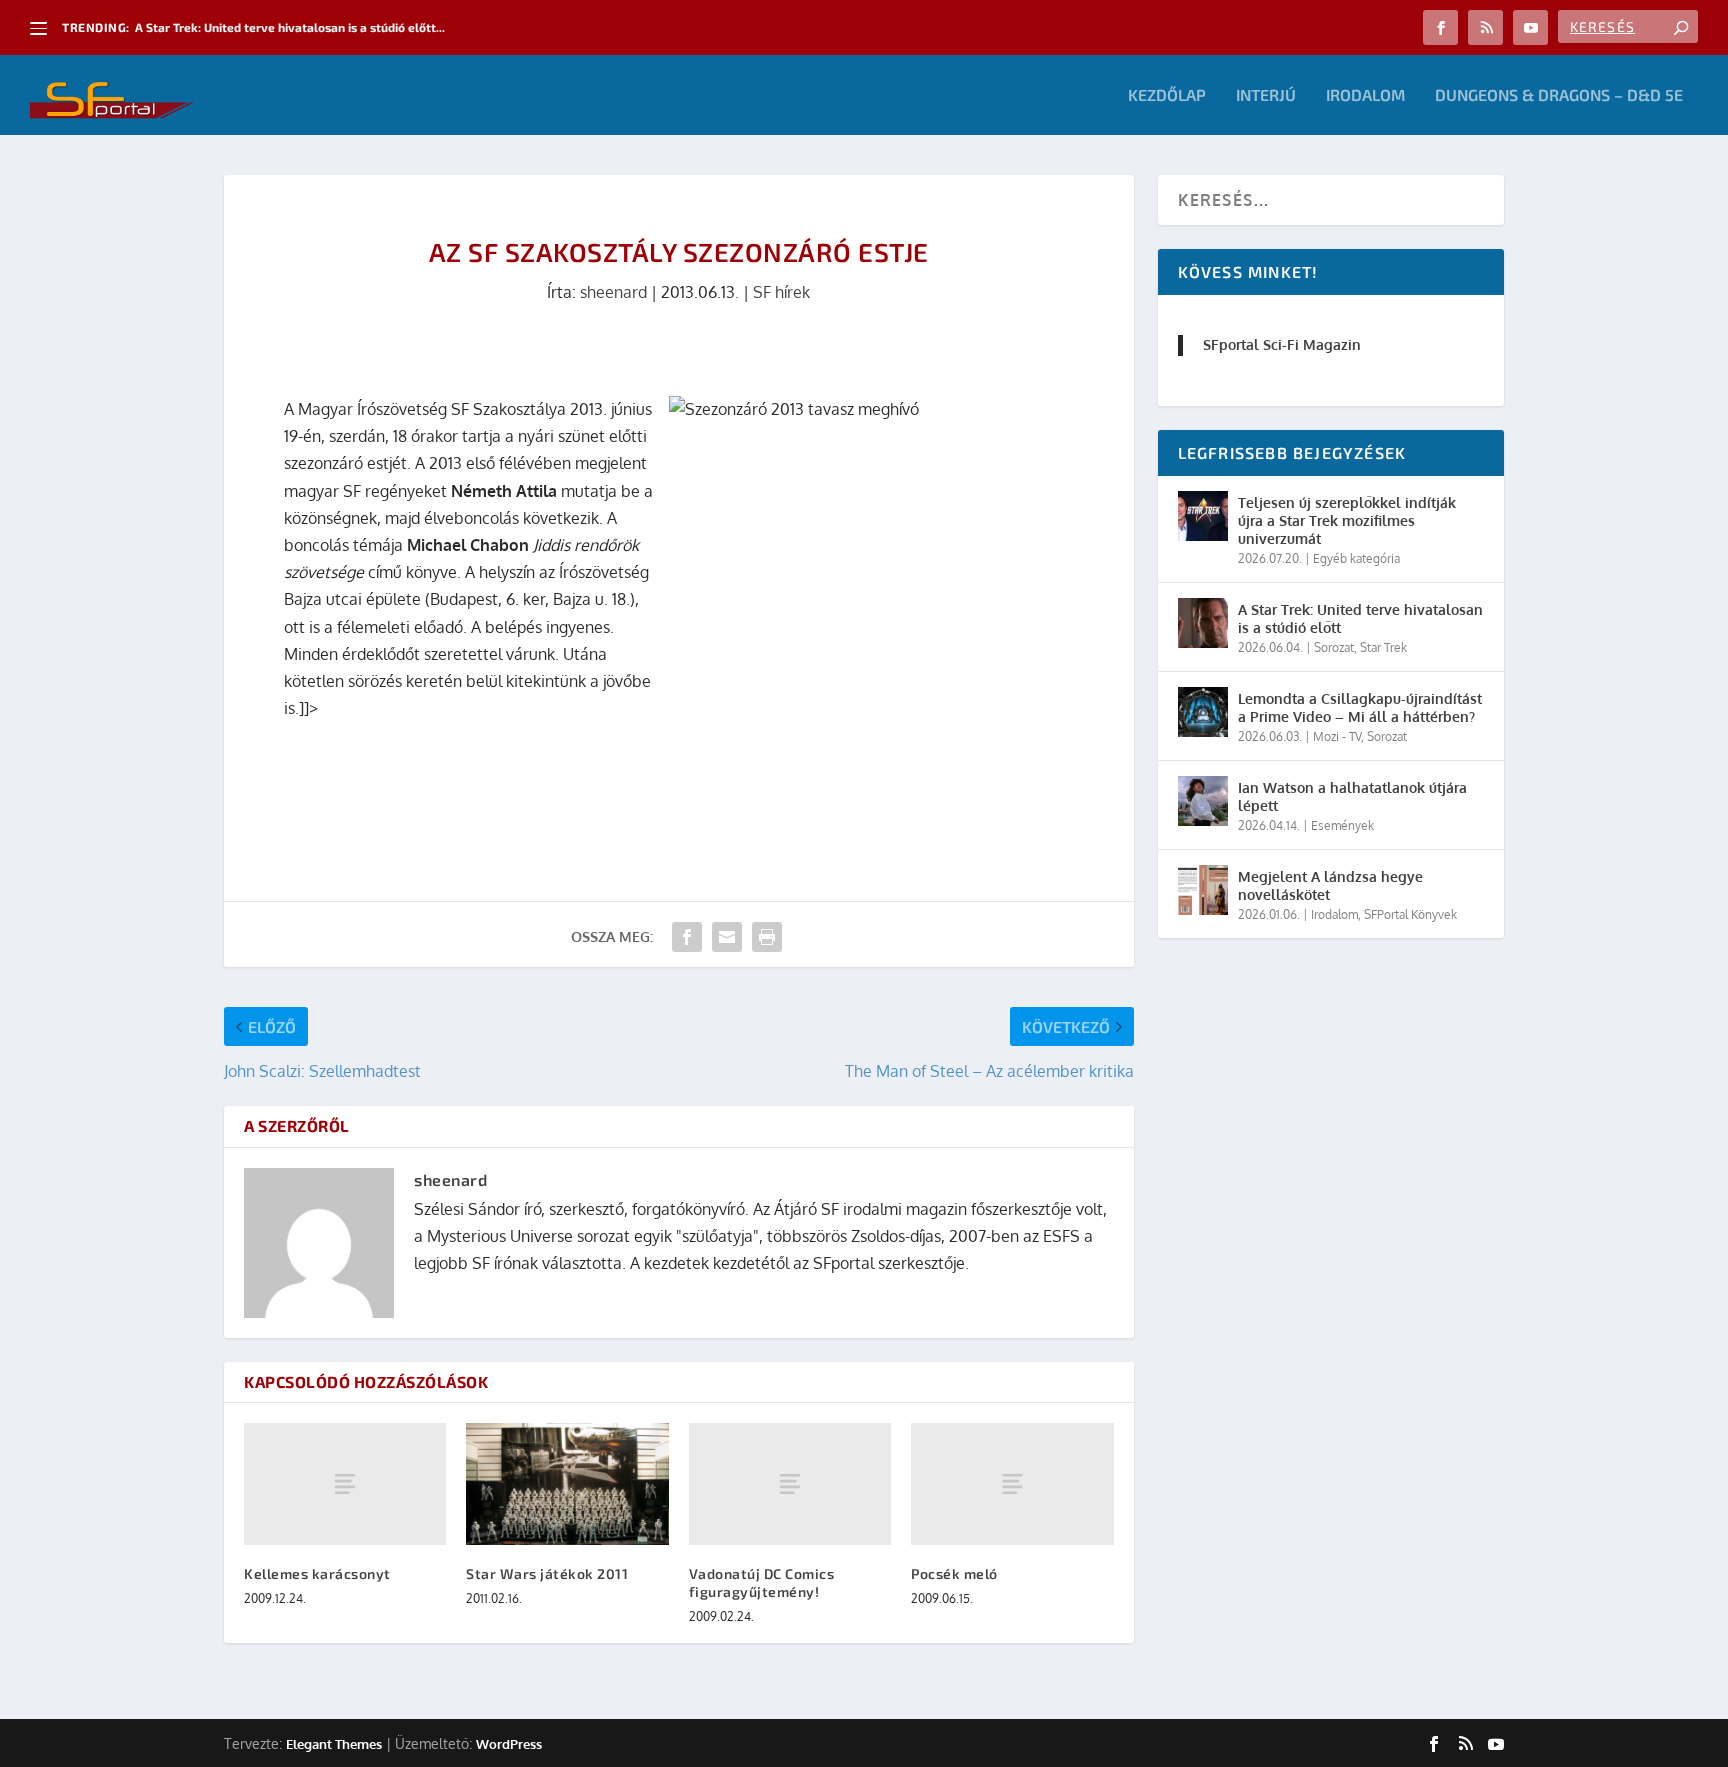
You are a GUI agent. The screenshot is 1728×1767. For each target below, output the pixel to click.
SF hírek (781, 292)
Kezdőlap (1167, 95)
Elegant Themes (334, 1744)
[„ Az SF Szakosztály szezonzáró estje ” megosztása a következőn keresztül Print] (767, 937)
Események (1342, 825)
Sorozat (1334, 647)
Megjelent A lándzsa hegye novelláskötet (1330, 885)
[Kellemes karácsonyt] (345, 1483)
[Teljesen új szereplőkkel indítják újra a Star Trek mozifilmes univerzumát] (1203, 516)
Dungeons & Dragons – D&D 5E (1559, 95)
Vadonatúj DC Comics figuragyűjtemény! (762, 1582)
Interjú (1266, 95)
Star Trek (1383, 647)
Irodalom (1365, 95)
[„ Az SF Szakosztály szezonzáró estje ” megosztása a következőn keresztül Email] (727, 937)
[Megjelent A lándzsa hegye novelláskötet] (1203, 890)
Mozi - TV (1337, 736)
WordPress (509, 1744)
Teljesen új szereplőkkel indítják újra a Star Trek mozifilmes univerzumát (1347, 520)
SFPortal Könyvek (1410, 914)
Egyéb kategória (1356, 558)
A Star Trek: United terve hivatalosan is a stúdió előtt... (290, 27)
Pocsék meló (954, 1573)
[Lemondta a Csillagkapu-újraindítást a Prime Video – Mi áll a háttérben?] (1203, 712)
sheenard (613, 292)
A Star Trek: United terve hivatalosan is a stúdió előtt (1360, 618)
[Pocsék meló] (1012, 1483)
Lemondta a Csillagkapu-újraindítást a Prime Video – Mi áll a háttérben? (1360, 707)
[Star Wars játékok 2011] (567, 1483)
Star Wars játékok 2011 (547, 1573)
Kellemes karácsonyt (317, 1573)
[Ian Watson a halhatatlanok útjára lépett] (1203, 801)
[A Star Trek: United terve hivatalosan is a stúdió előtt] (1203, 623)
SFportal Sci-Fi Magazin (1282, 344)
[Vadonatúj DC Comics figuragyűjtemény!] (790, 1483)
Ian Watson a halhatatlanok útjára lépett (1352, 796)
